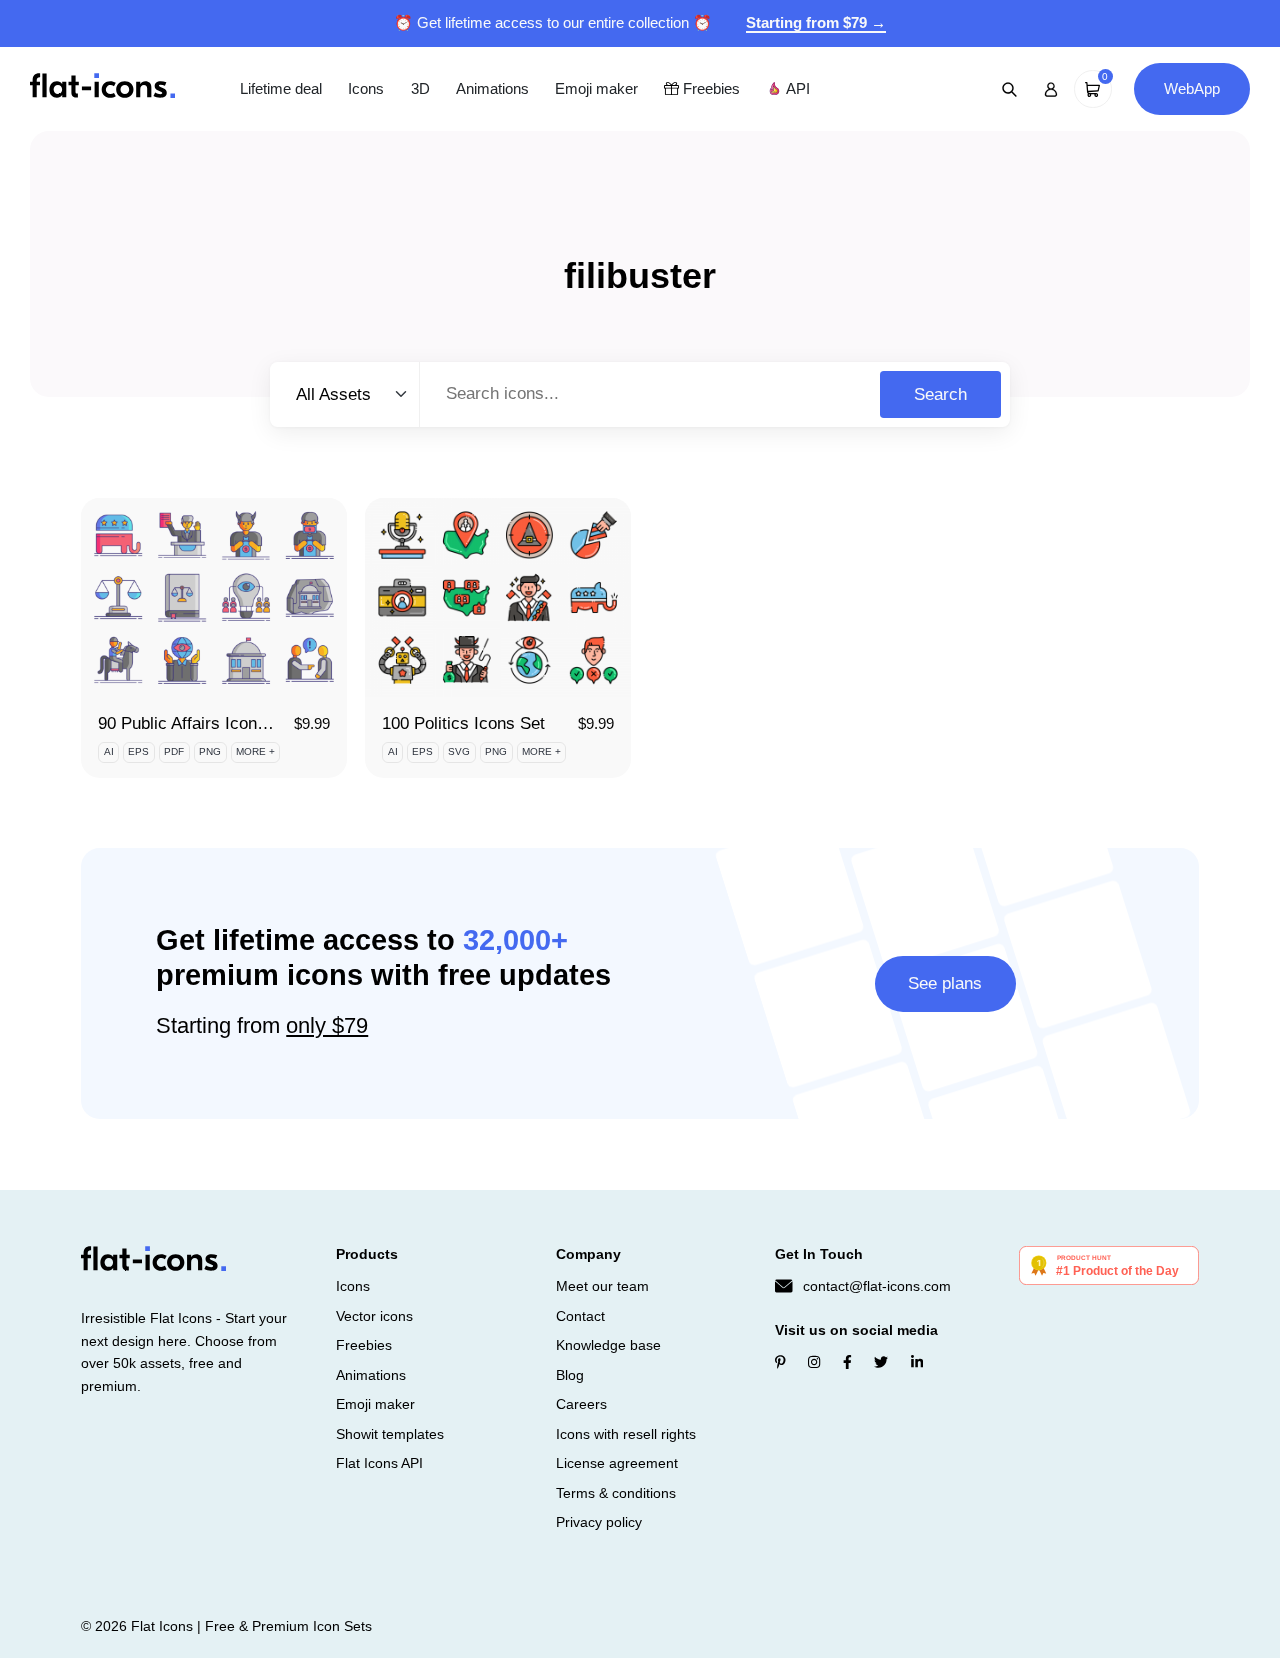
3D (420, 88)
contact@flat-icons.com (877, 1286)
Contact (580, 1316)
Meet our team (602, 1286)
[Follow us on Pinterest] (780, 1362)
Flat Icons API (379, 1463)
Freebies (709, 88)
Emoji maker (596, 88)
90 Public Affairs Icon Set (192, 723)
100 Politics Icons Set (463, 723)
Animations (492, 88)
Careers (581, 1404)
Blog (570, 1375)
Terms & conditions (616, 1493)
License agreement (617, 1463)
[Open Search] (1010, 89)
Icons (366, 88)
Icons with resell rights (626, 1434)
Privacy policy (599, 1522)
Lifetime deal (281, 88)
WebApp (1192, 88)
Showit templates (390, 1434)
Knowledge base (608, 1345)
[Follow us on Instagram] (814, 1362)
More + (255, 751)
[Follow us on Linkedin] (917, 1362)
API (796, 88)
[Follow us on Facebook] (847, 1362)
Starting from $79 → (816, 22)
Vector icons (374, 1316)
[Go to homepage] (102, 87)
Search (940, 394)
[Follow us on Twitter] (881, 1362)
